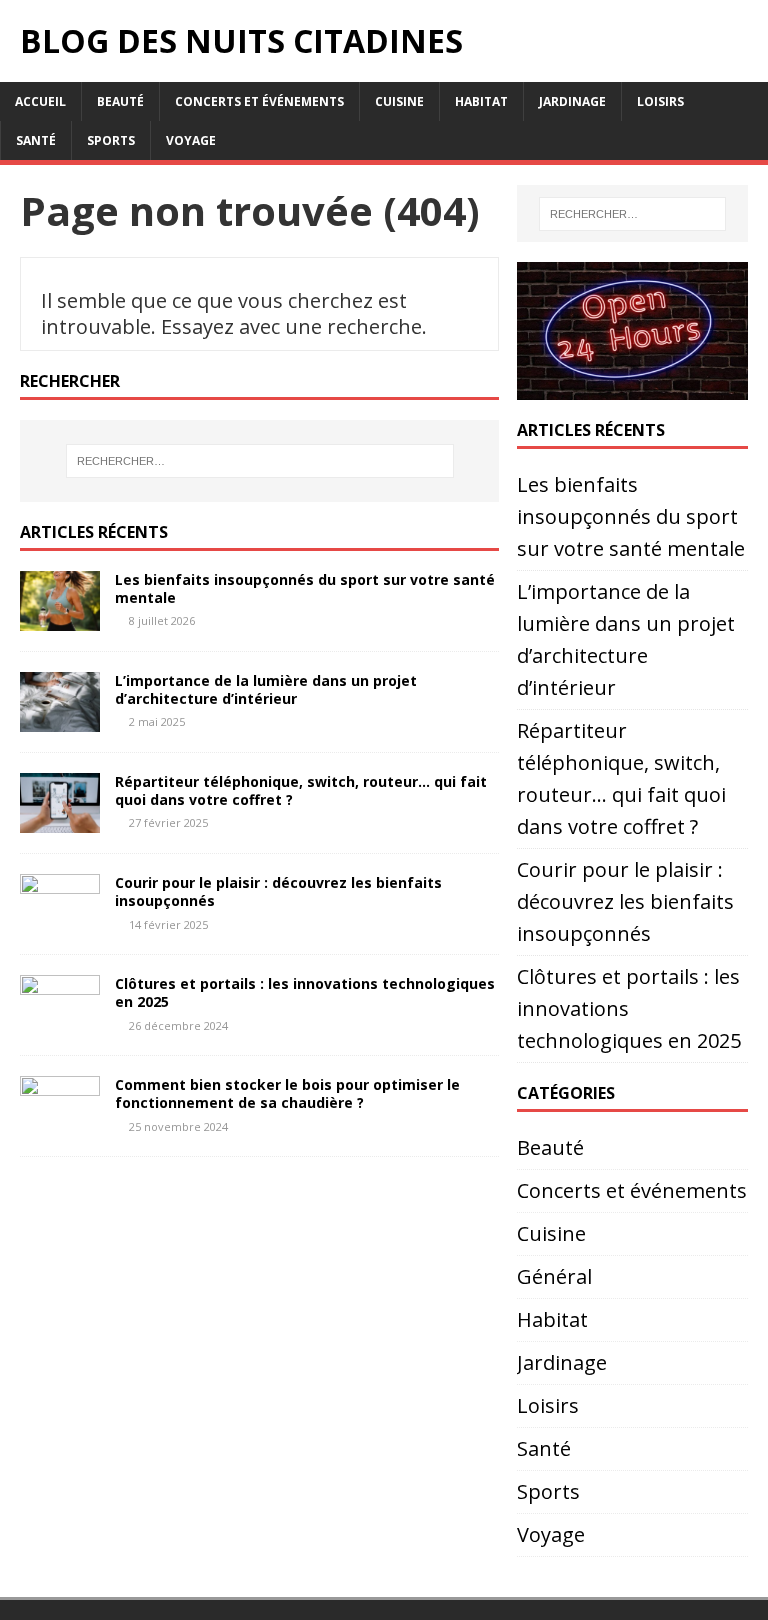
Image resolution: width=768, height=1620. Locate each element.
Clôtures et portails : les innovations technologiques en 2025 (305, 992)
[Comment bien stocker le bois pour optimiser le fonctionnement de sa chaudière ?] (60, 1124)
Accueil (40, 101)
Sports (111, 140)
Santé (36, 140)
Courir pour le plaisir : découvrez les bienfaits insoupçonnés (278, 891)
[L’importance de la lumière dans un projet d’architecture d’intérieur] (60, 720)
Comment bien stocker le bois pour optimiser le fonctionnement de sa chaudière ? (287, 1093)
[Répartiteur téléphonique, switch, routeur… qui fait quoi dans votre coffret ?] (60, 821)
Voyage (191, 140)
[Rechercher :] (259, 461)
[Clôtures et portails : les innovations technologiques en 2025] (60, 1023)
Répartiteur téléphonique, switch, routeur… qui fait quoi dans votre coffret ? (301, 790)
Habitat (481, 101)
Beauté (120, 101)
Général (554, 1276)
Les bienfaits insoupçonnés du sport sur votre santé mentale (305, 588)
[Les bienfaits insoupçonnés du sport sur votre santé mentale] (60, 619)
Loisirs (660, 101)
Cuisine (399, 101)
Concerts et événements (259, 101)
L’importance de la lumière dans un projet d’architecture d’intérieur (266, 689)
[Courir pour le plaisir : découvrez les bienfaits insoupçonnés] (60, 922)
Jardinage (572, 101)
